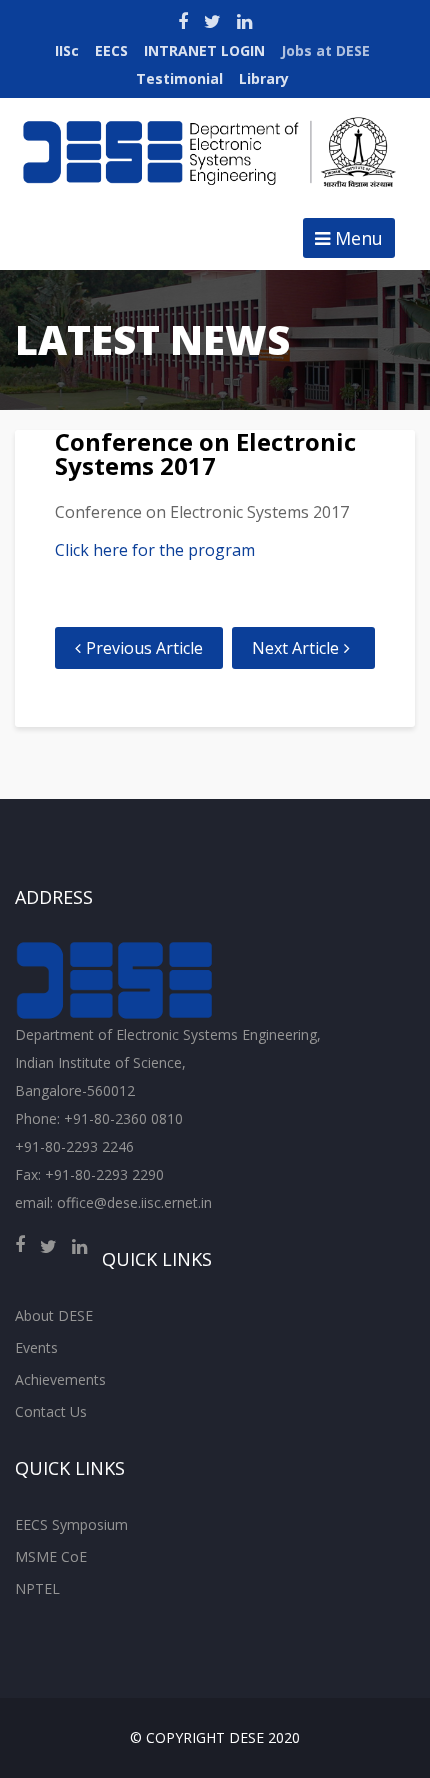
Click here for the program (155, 550)
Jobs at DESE (325, 50)
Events (36, 1347)
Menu (356, 238)
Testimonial (179, 78)
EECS (111, 50)
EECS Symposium (71, 1524)
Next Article (295, 648)
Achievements (60, 1379)
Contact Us (51, 1411)
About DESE (54, 1315)
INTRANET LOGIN (204, 50)
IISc (67, 50)
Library (264, 78)
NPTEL (37, 1588)
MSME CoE (51, 1556)
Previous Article (144, 648)
